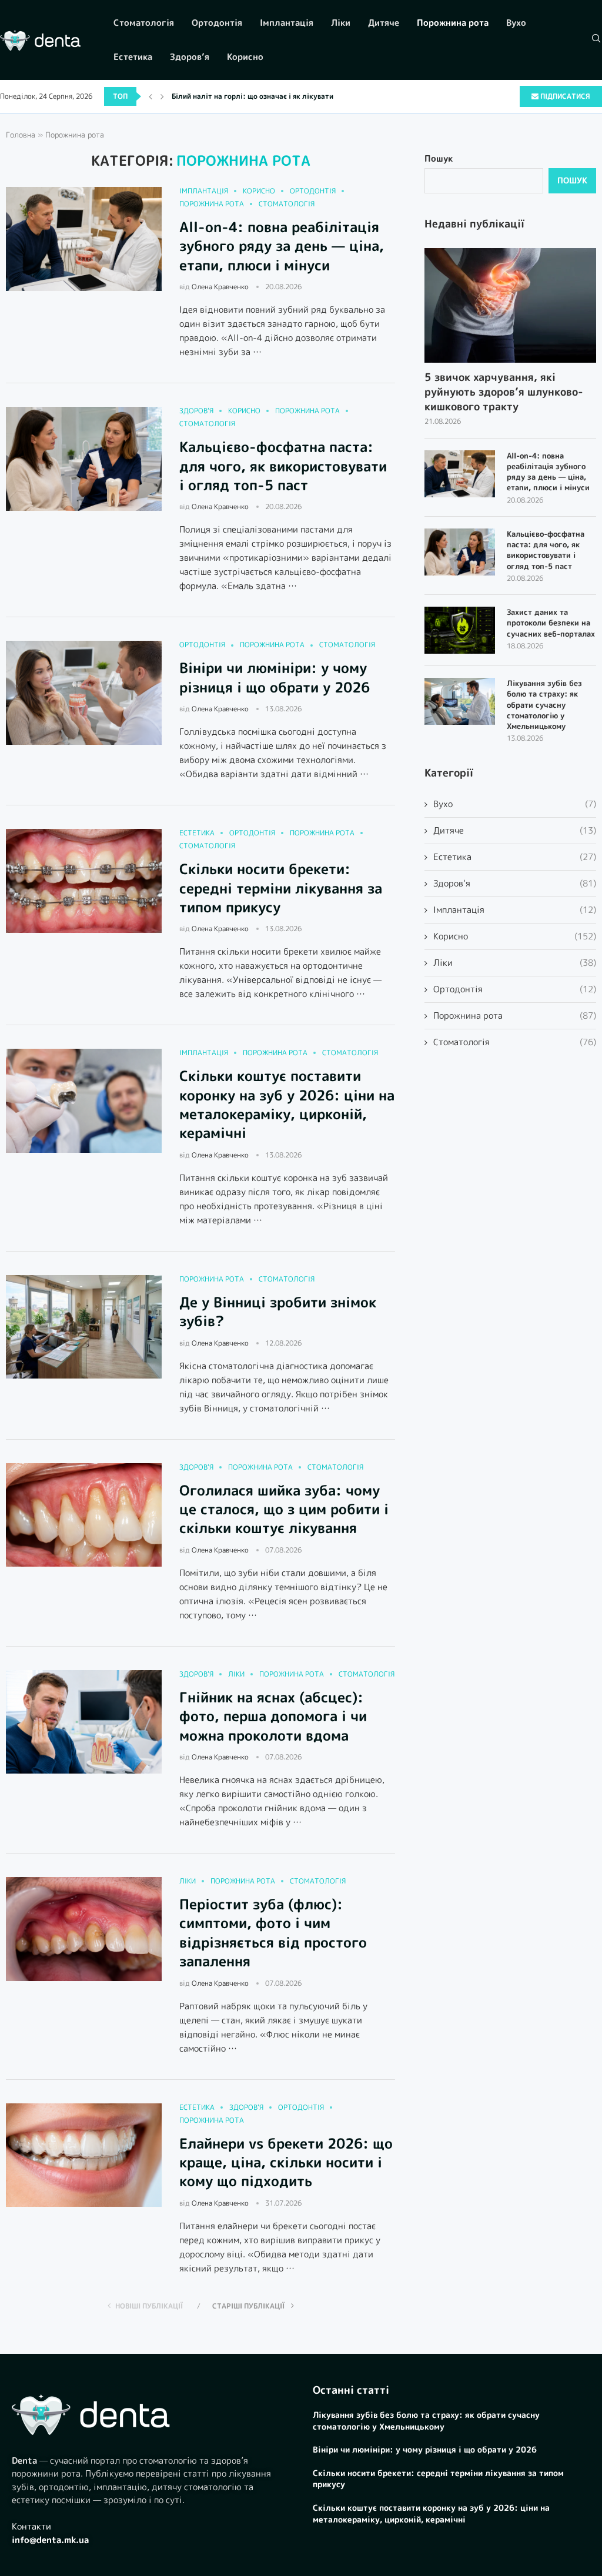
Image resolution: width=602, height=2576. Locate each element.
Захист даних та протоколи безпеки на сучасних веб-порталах (551, 623)
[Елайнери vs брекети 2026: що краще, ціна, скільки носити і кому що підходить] (84, 2155)
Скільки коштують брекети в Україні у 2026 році (257, 96)
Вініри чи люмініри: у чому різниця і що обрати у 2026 (275, 677)
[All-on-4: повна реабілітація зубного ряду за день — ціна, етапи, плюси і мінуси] (84, 239)
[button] (150, 96)
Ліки (341, 23)
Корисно (245, 57)
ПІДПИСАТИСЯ (564, 96)
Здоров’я (190, 57)
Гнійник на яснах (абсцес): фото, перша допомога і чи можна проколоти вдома (273, 1716)
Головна (21, 135)
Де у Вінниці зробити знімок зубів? (278, 1312)
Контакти (31, 2526)
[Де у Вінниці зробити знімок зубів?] (84, 1327)
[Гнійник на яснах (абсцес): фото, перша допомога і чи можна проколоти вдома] (84, 1722)
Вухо (516, 23)
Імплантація (287, 23)
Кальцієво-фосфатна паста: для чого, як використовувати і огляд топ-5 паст (283, 466)
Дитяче (384, 23)
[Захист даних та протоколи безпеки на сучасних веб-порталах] (460, 630)
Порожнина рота (453, 23)
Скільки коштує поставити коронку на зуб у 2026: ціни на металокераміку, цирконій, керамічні (287, 1104)
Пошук (439, 158)
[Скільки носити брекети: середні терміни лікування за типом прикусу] (84, 881)
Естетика (133, 57)
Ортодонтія (217, 23)
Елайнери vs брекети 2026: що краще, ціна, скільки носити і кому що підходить (286, 2162)
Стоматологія (144, 23)
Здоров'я (515, 883)
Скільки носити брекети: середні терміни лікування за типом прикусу (281, 888)
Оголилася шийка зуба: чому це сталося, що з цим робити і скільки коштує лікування (284, 1509)
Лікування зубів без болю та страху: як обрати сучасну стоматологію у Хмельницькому (544, 705)
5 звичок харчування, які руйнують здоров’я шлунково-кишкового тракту (504, 392)
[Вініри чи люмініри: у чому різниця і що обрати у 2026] (84, 693)
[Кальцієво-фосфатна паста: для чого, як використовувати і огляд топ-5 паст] (84, 459)
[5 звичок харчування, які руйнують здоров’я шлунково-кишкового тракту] (510, 305)
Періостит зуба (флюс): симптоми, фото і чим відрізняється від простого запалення (273, 1933)
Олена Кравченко (220, 287)
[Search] (596, 40)
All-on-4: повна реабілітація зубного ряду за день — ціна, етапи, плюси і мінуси (282, 246)
